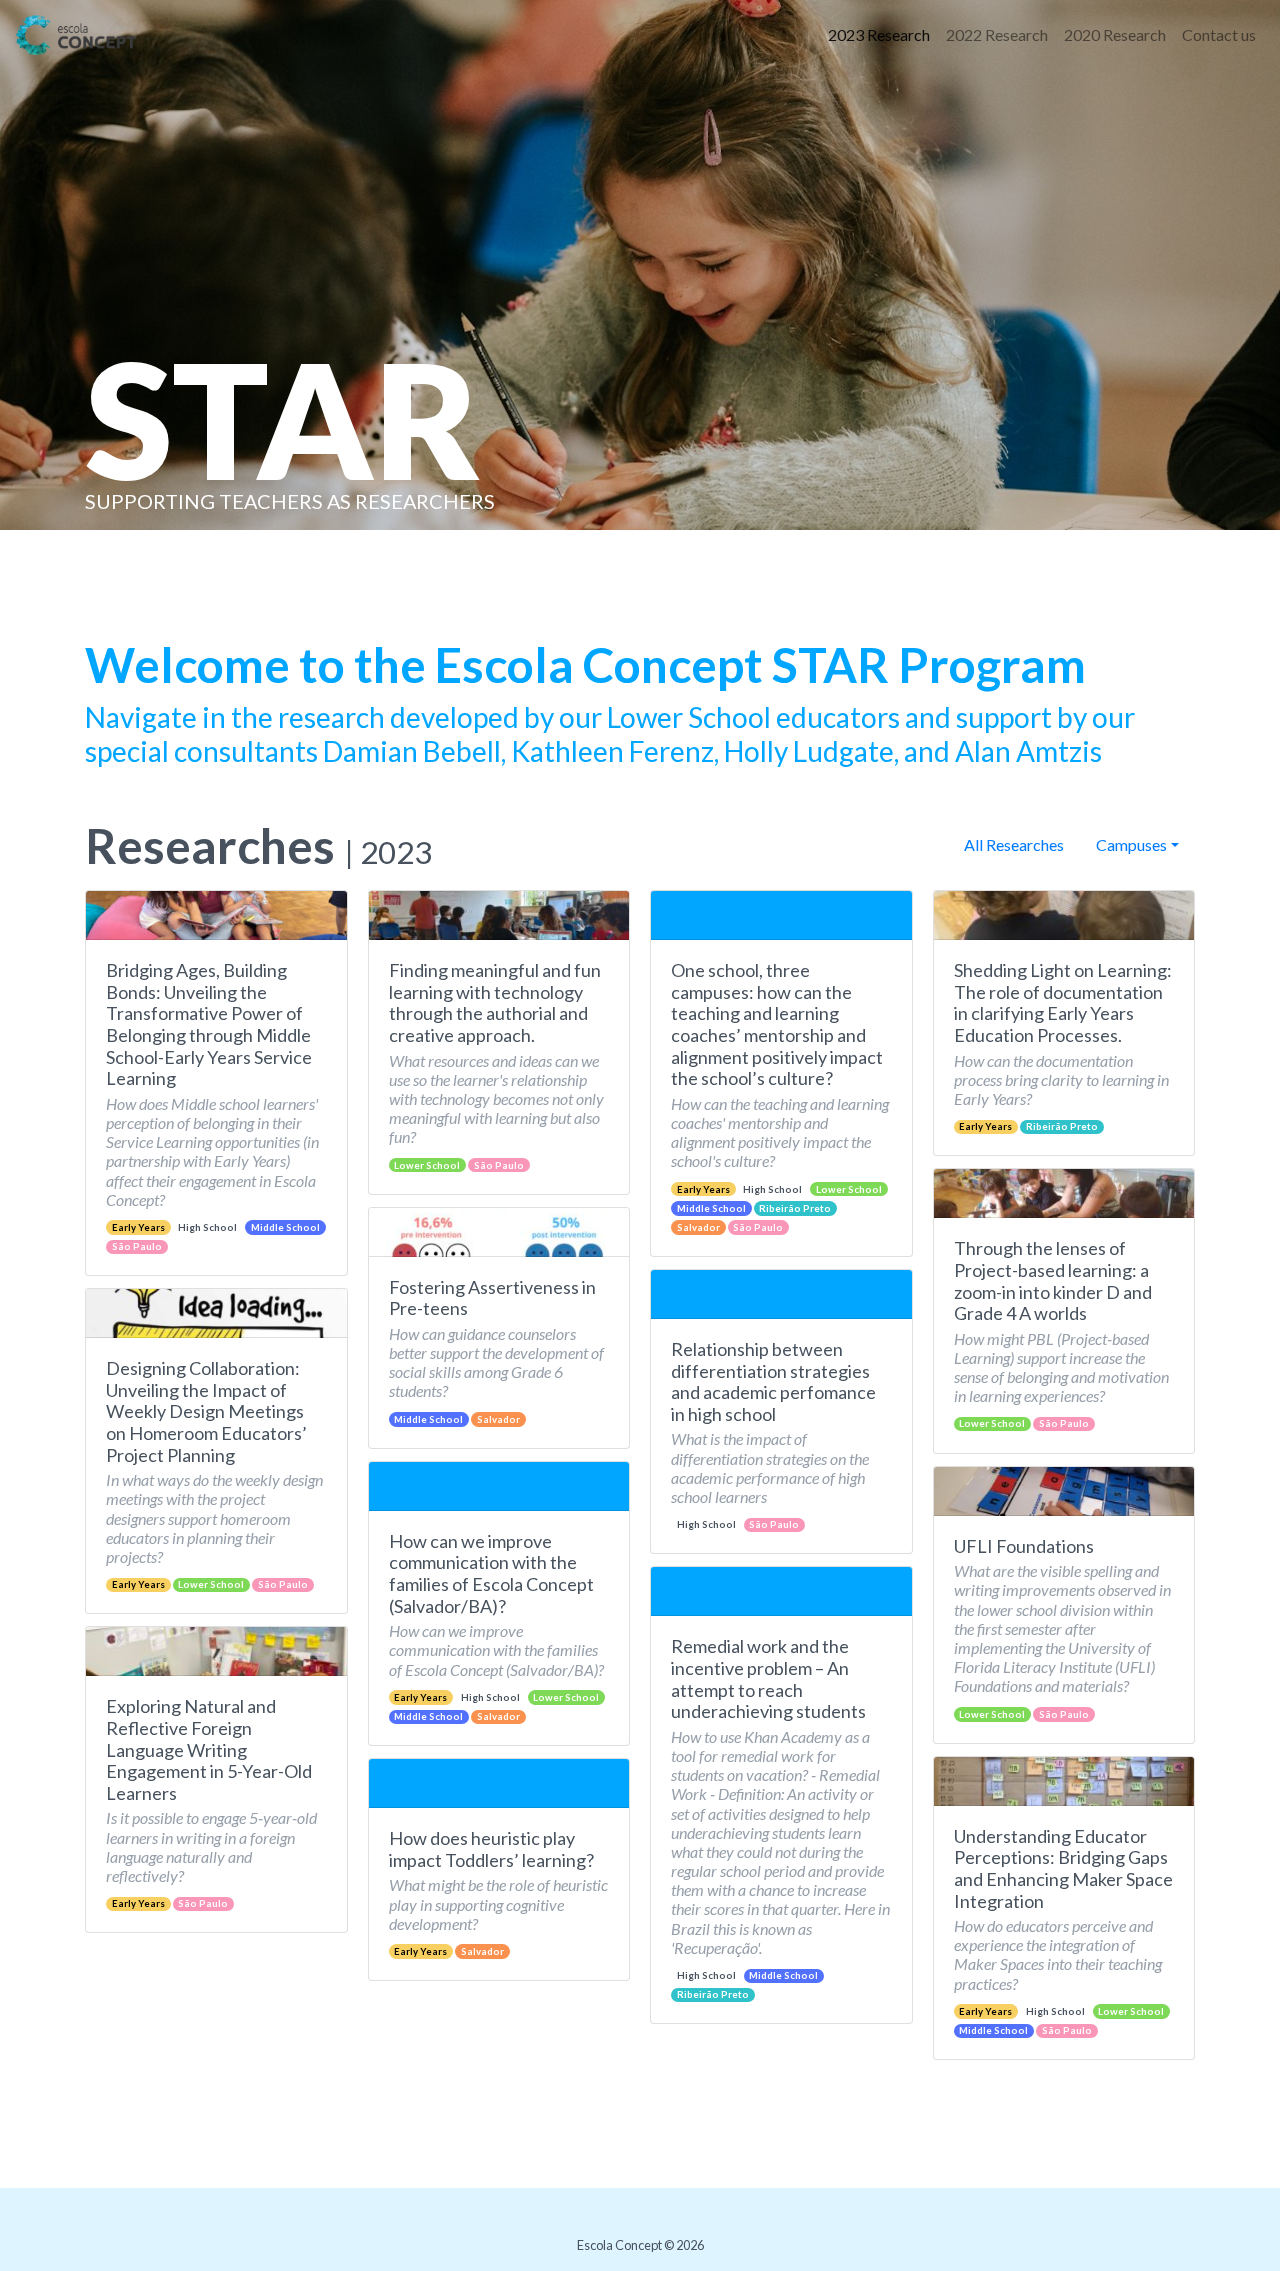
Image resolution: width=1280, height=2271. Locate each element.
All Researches (1014, 844)
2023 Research (879, 34)
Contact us (1219, 34)
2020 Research (1115, 34)
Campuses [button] (1131, 844)
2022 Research (997, 34)
